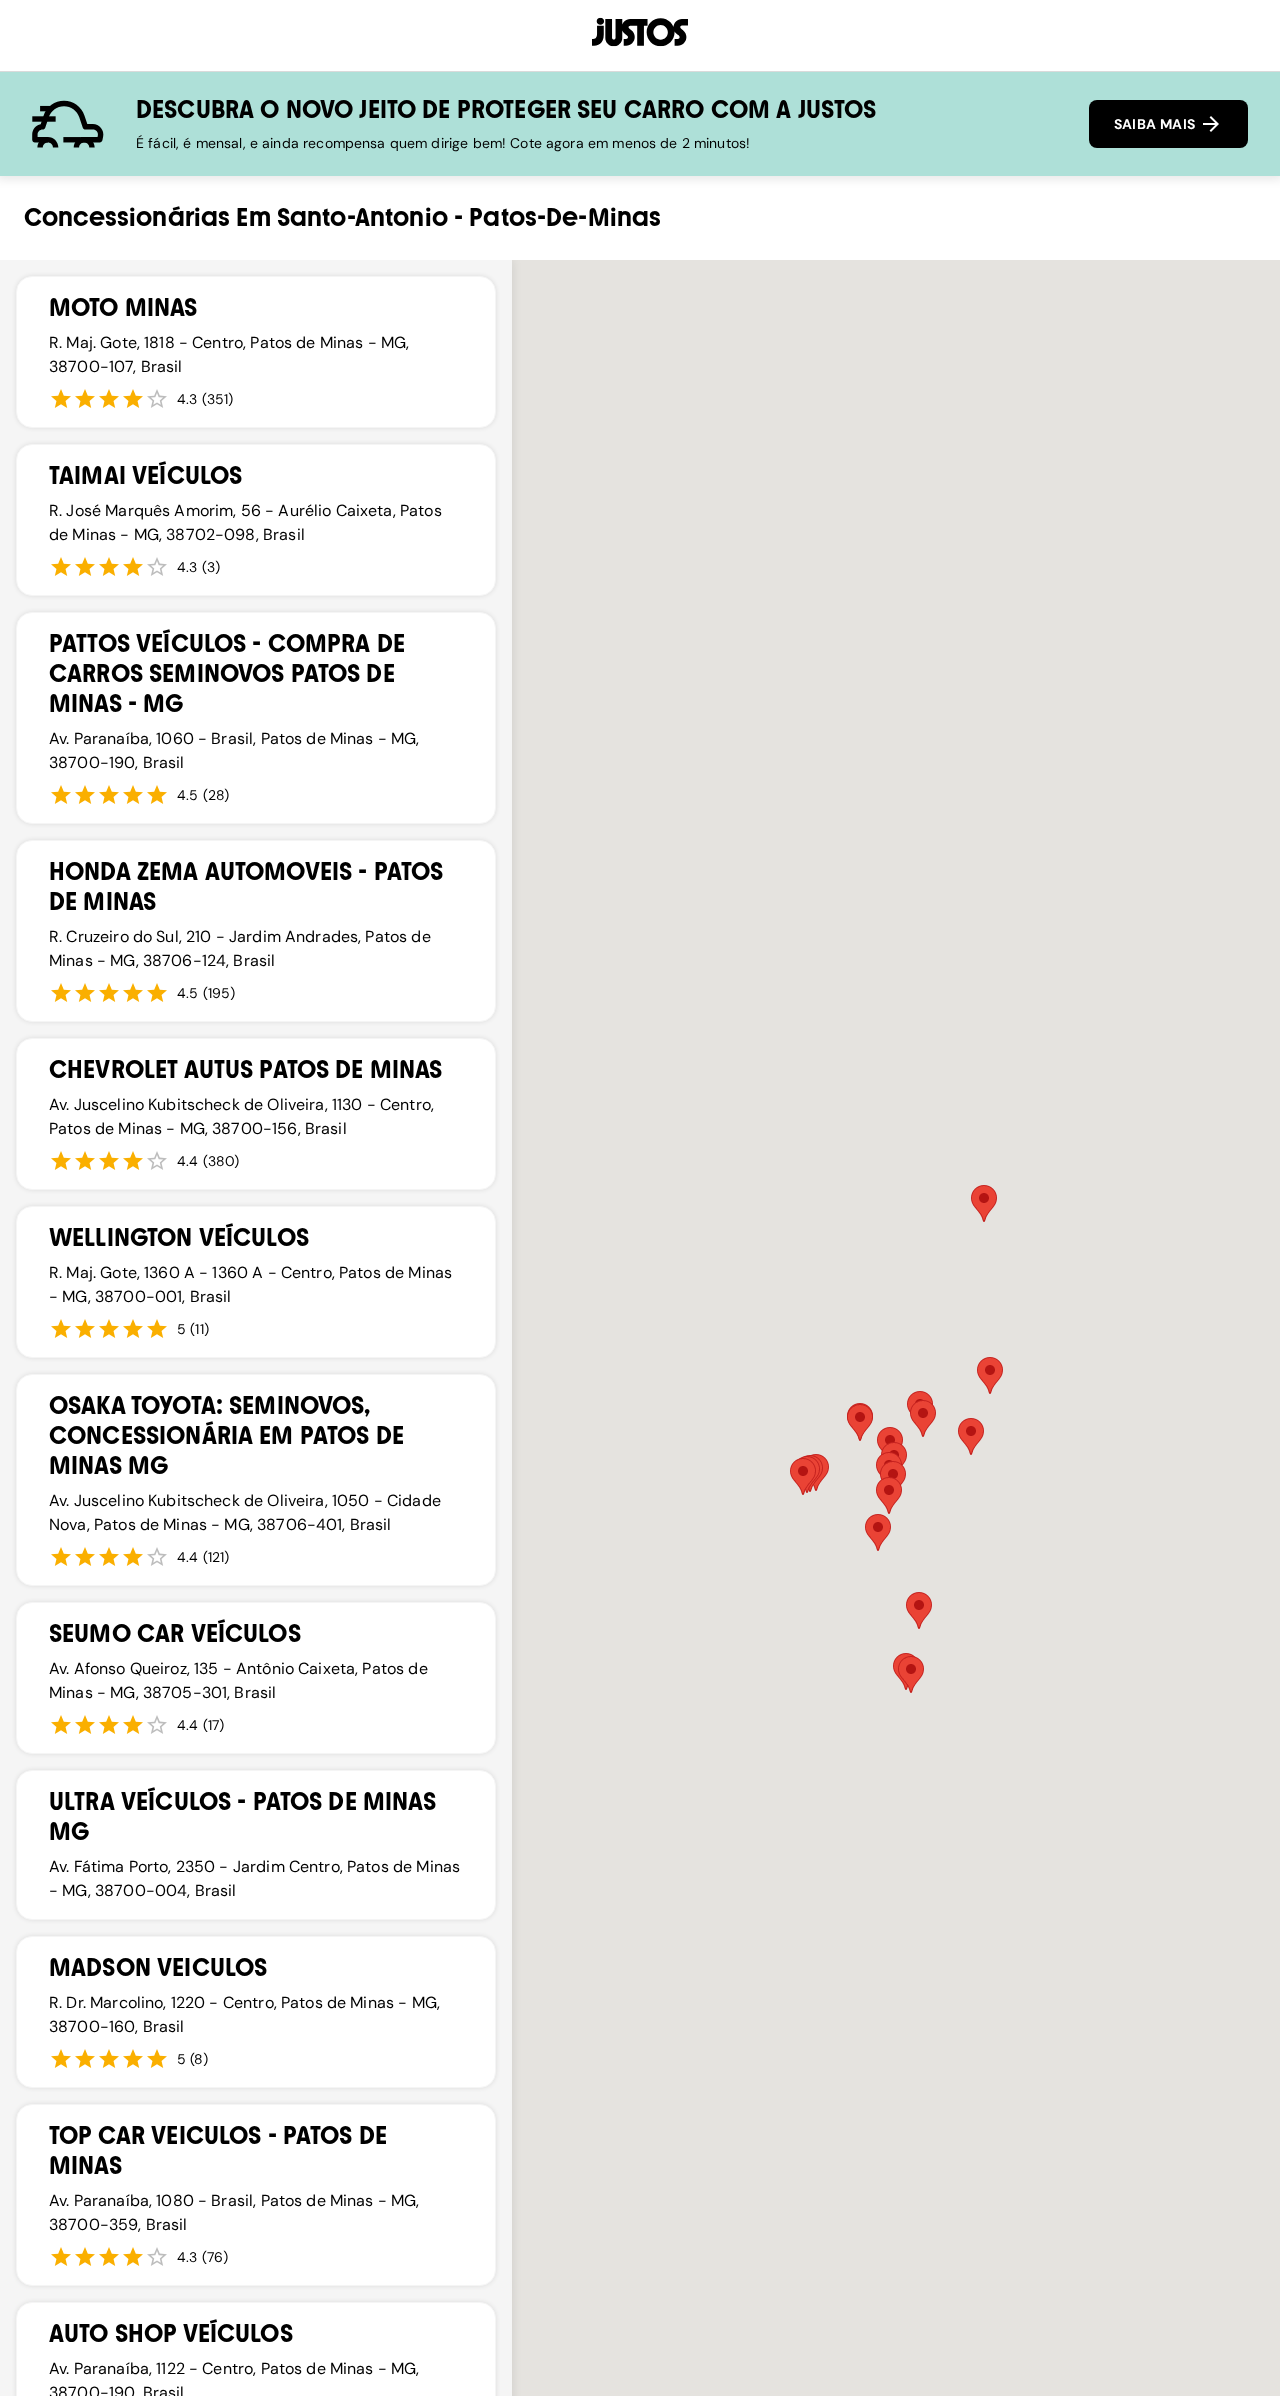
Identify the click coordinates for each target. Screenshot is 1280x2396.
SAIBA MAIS (1156, 124)
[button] (889, 1495)
